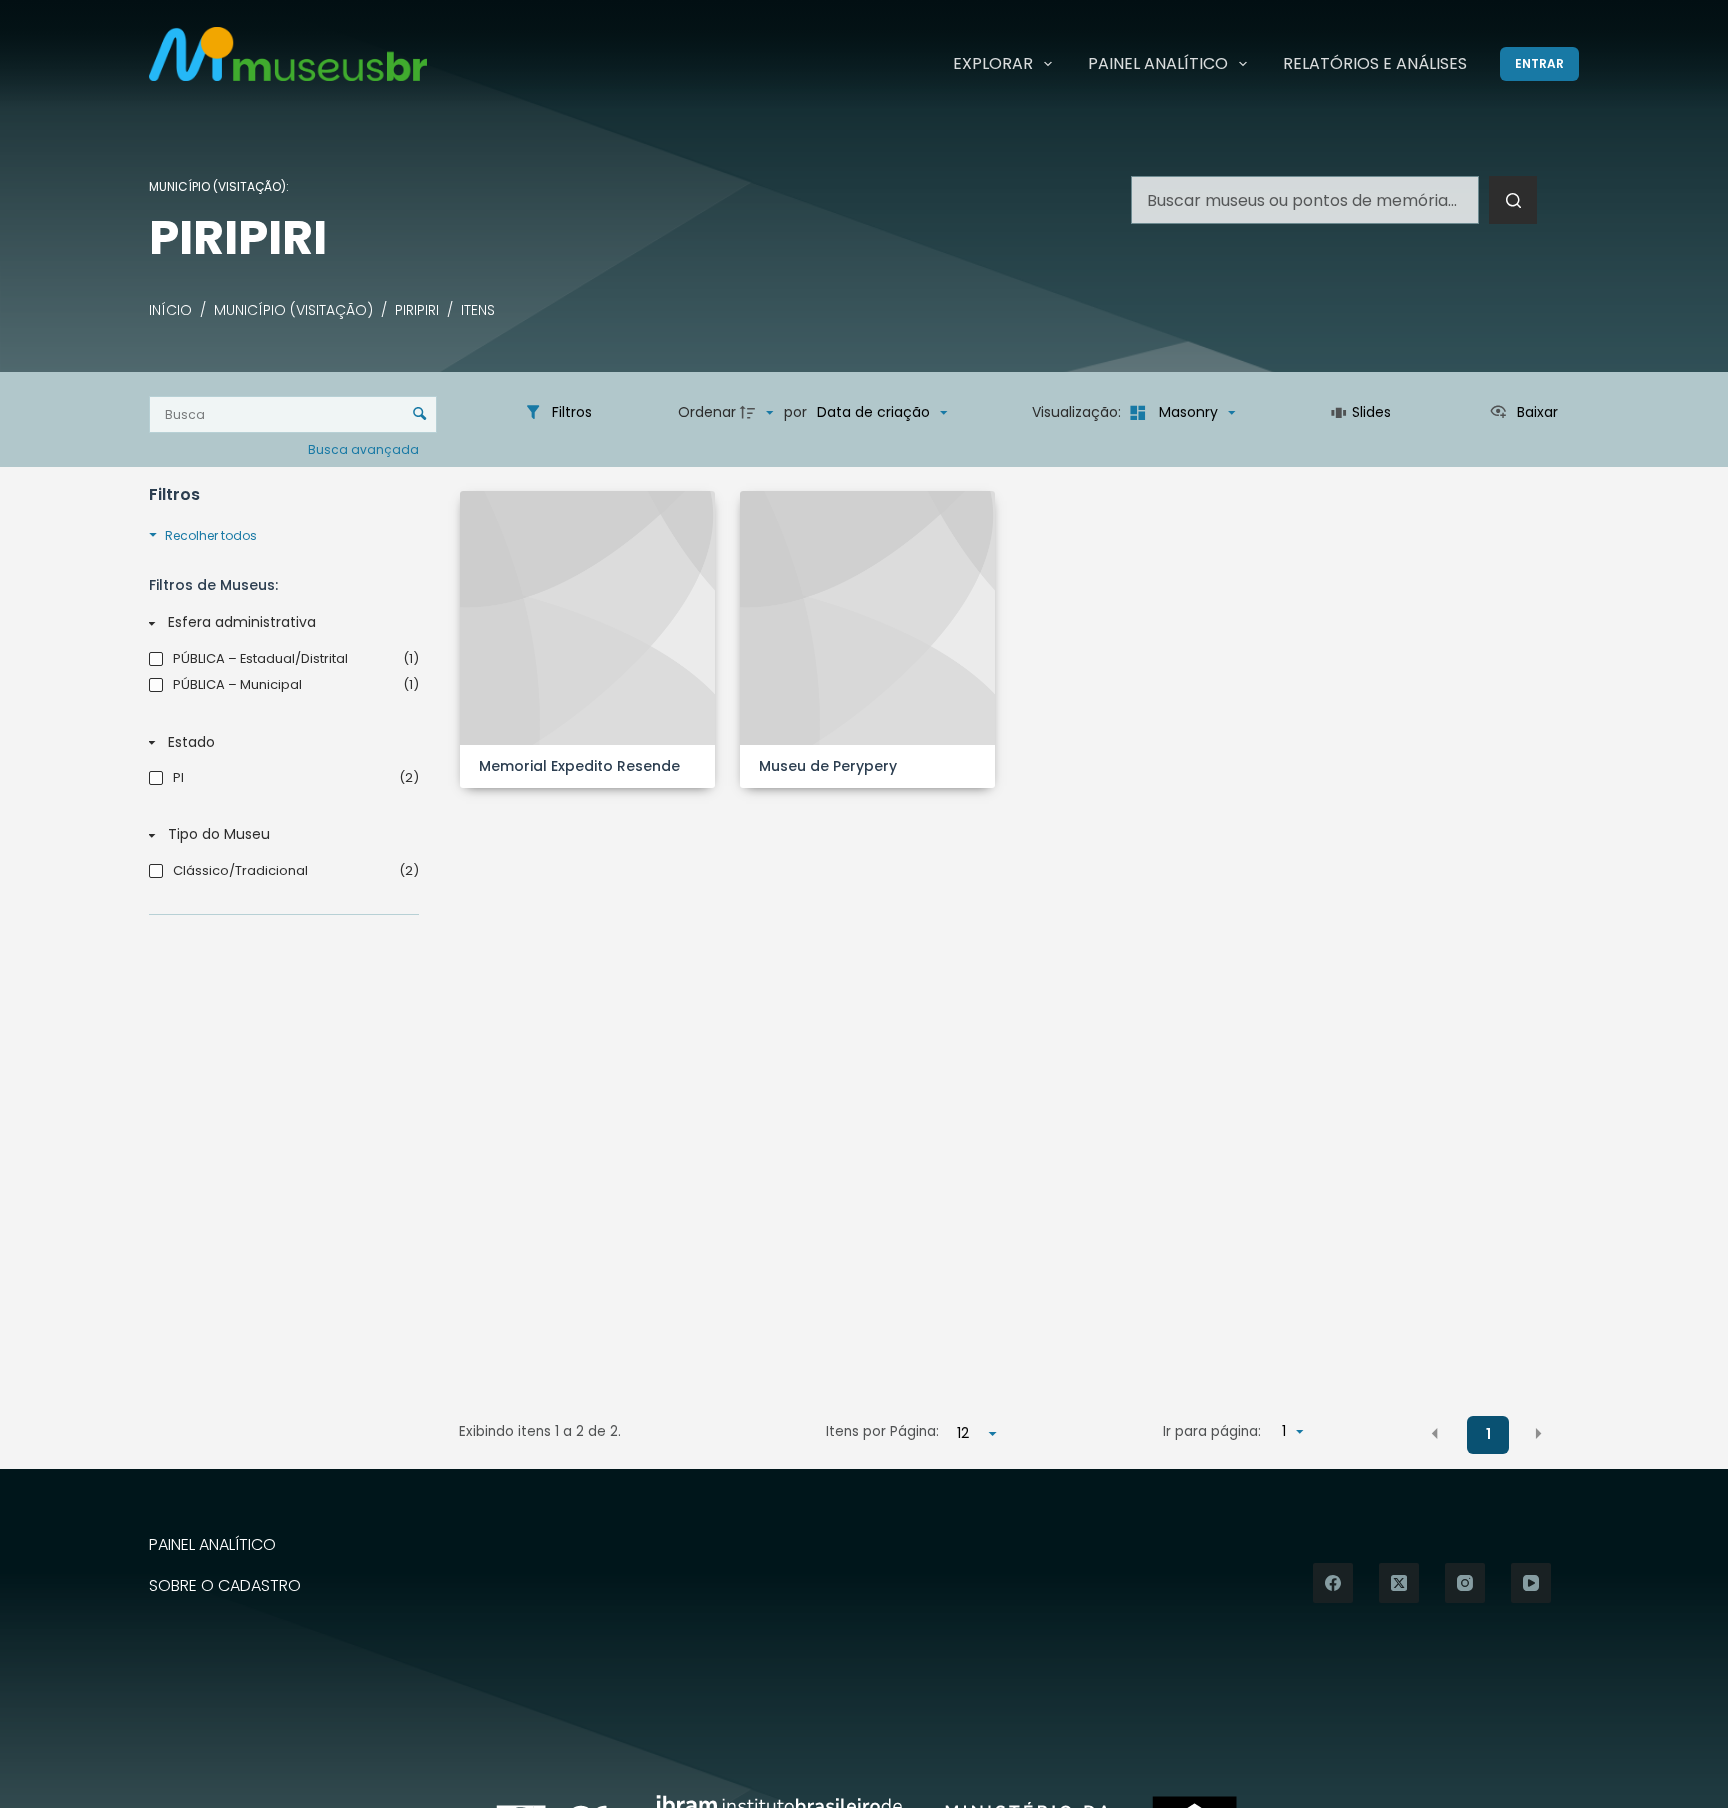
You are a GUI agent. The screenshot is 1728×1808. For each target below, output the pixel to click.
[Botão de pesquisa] (1513, 200)
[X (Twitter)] (1399, 1583)
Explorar (993, 63)
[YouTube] (1531, 1583)
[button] (1435, 1433)
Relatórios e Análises (1375, 63)
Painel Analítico (1158, 63)
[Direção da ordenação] (759, 413)
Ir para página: (1212, 1431)
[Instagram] (1465, 1583)
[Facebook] (1333, 1583)
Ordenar (707, 412)
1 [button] (1488, 1434)
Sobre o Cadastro (225, 1586)
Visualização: (1078, 412)
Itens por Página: (882, 1431)
